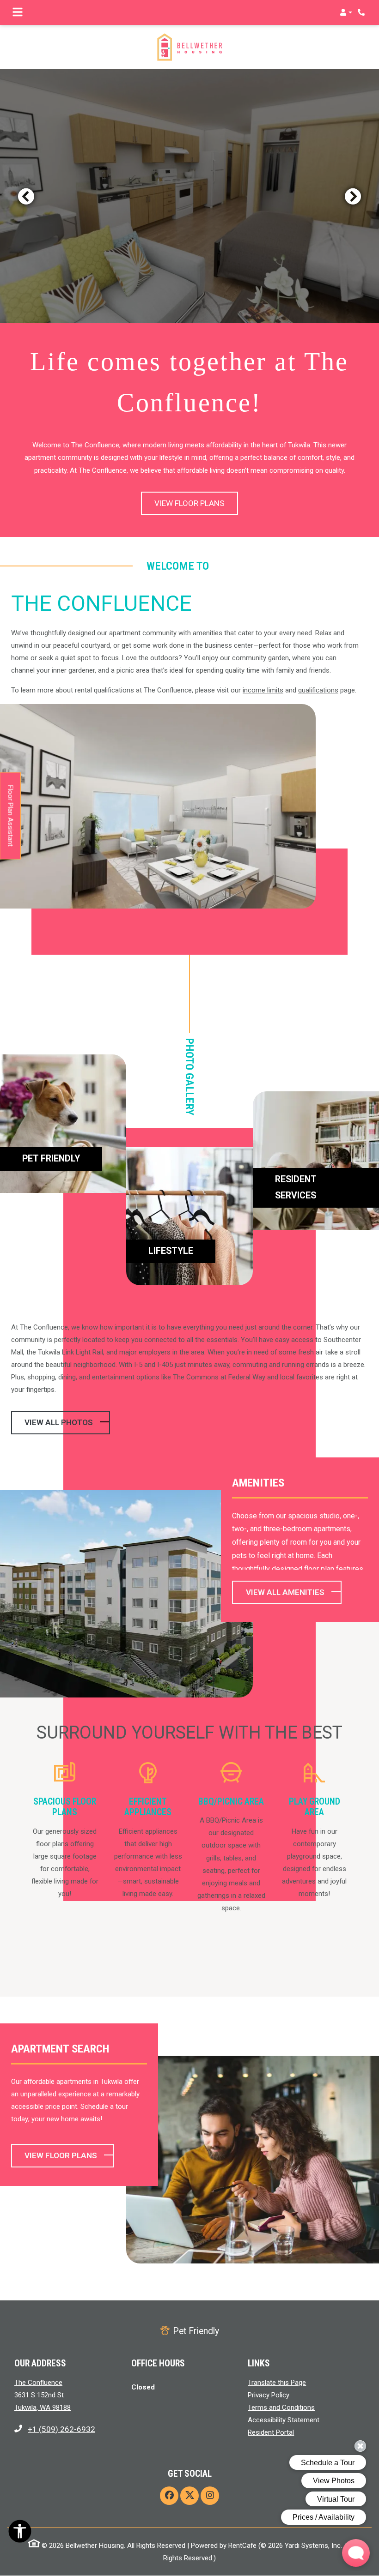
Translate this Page (277, 2382)
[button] (346, 12)
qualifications (318, 690)
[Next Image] (353, 196)
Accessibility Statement (284, 2420)
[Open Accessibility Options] (20, 2533)
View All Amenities (285, 1592)
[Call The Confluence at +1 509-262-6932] (362, 12)
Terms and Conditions (281, 2407)
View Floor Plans (189, 503)
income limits (263, 690)
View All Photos (59, 1422)
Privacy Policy (269, 2395)
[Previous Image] (26, 196)
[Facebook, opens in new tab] (169, 2496)
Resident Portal (271, 2432)
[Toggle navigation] (18, 12)
